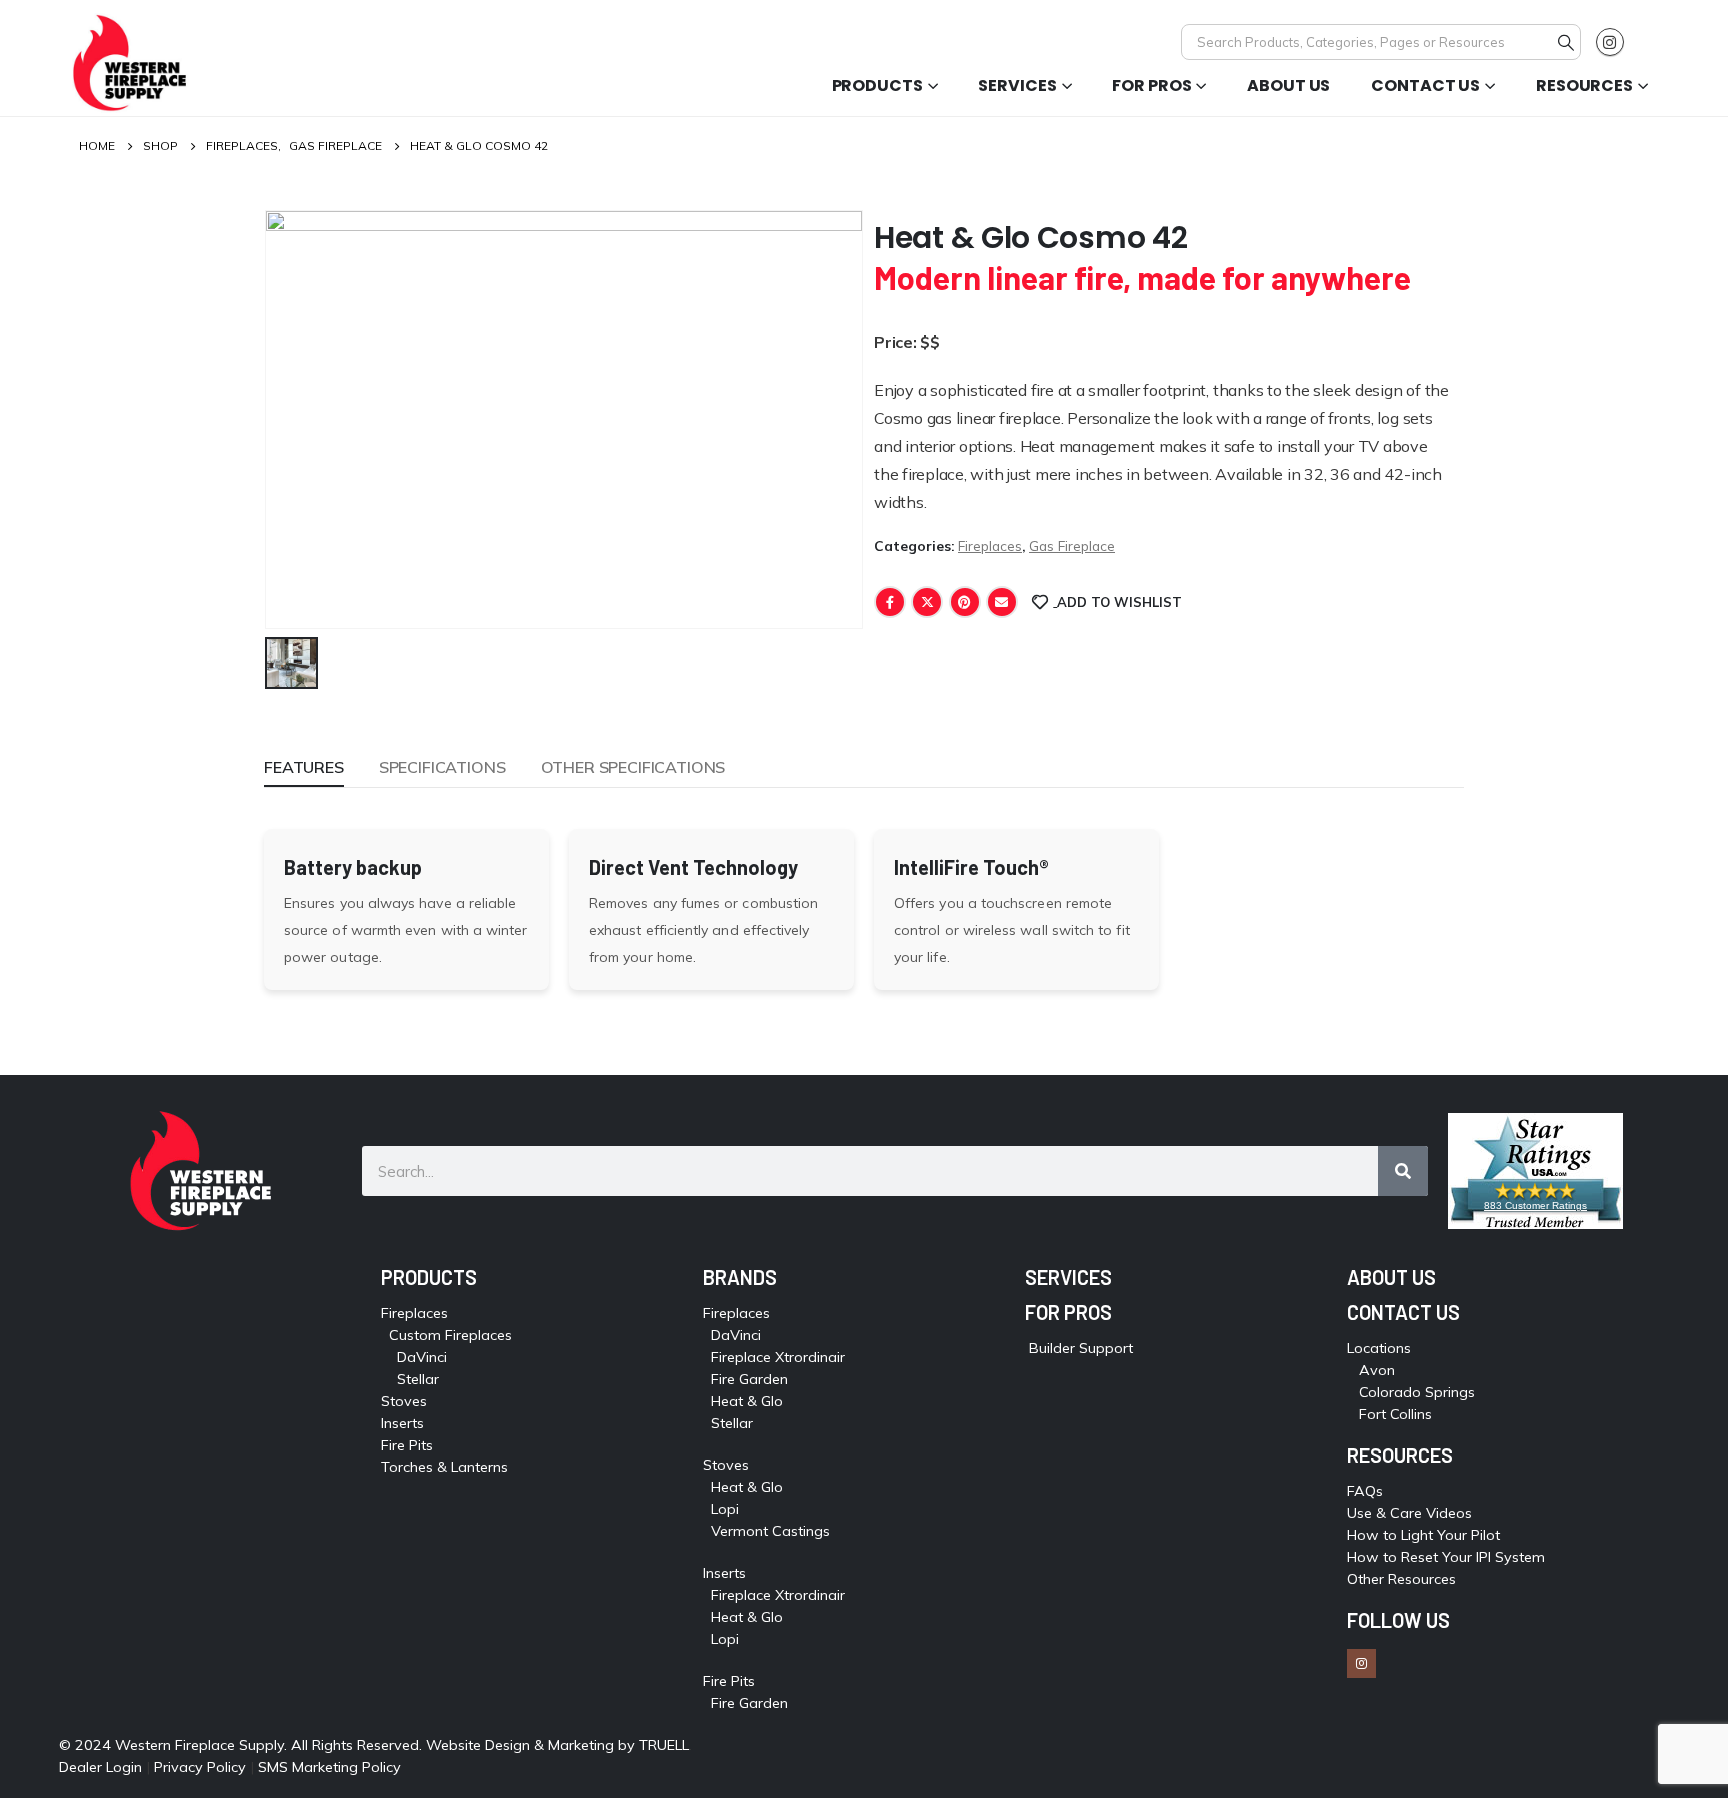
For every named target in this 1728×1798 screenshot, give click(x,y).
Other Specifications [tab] (633, 767)
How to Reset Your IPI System (1446, 1557)
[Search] (1566, 42)
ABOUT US (1391, 1277)
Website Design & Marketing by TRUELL (557, 1745)
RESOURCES (1400, 1455)
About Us (1288, 85)
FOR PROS (1068, 1312)
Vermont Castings (770, 1531)
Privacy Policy (200, 1767)
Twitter (927, 602)
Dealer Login (100, 1767)
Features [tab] (304, 767)
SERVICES (1068, 1277)
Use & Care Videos (1409, 1513)
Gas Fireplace (1072, 545)
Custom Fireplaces (450, 1335)
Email (1002, 602)
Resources (1584, 85)
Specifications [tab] (442, 767)
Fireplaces (990, 545)
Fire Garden (749, 1379)
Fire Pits (407, 1445)
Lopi (725, 1509)
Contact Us (1425, 85)
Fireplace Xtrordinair (778, 1357)
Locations (1379, 1348)
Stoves (404, 1401)
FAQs (1365, 1491)
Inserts (402, 1423)
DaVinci (422, 1357)
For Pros (1151, 85)
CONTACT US (1403, 1312)
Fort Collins (1395, 1414)
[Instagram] (1610, 42)
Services (1017, 85)
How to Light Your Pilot (1423, 1535)
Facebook (890, 602)
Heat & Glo (747, 1401)
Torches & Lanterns (444, 1467)
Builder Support (1081, 1348)
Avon (1377, 1370)
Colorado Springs (1417, 1392)
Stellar (418, 1379)
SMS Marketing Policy (331, 1767)
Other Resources (1401, 1579)
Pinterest (965, 602)
